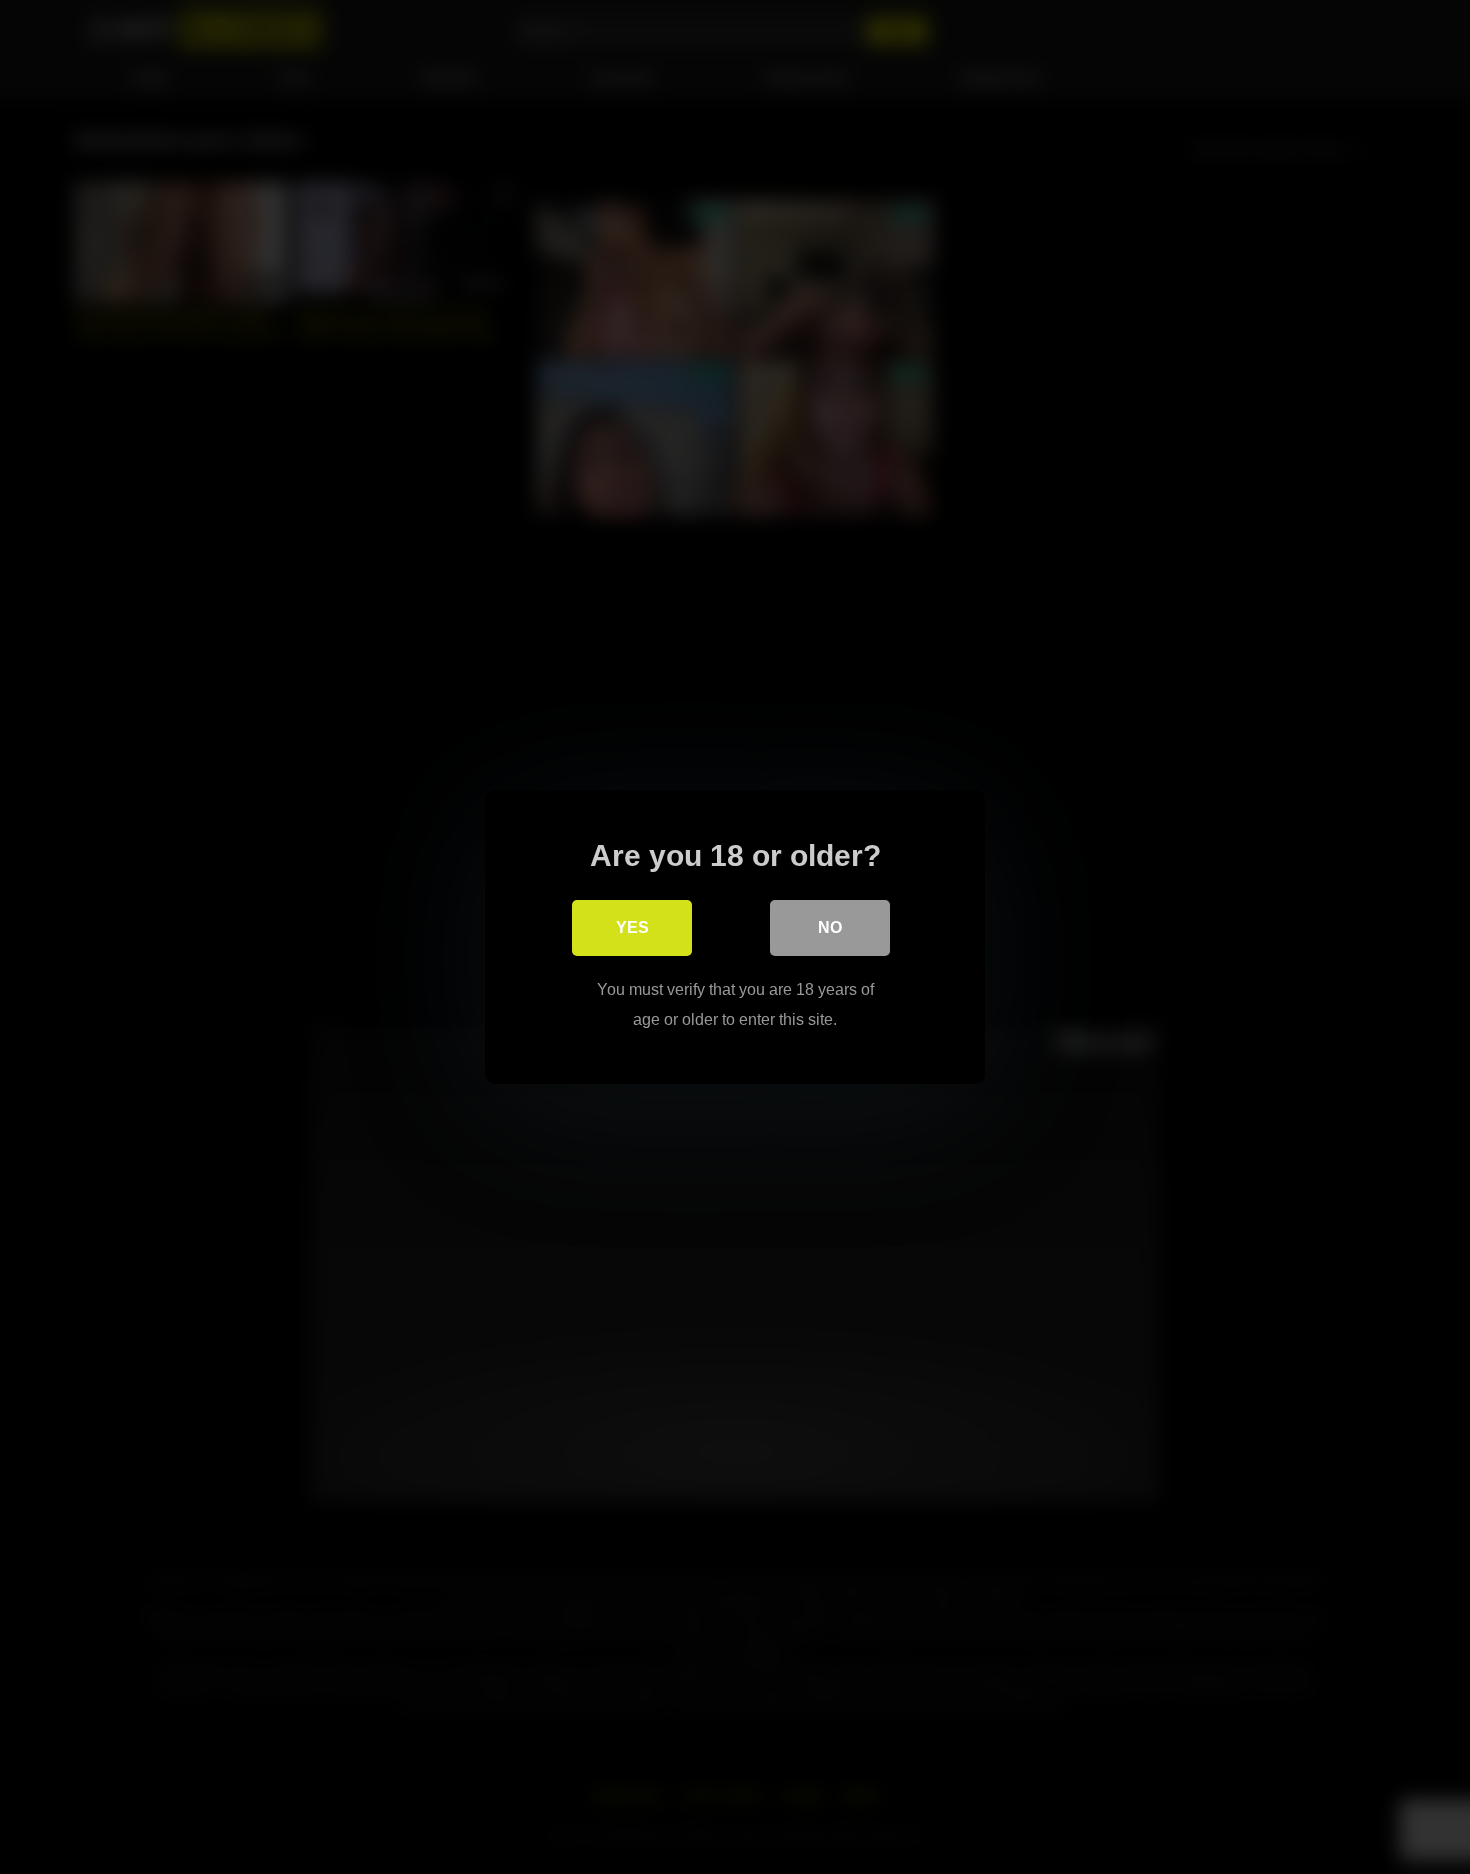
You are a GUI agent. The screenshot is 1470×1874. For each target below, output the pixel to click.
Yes (632, 927)
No (830, 927)
